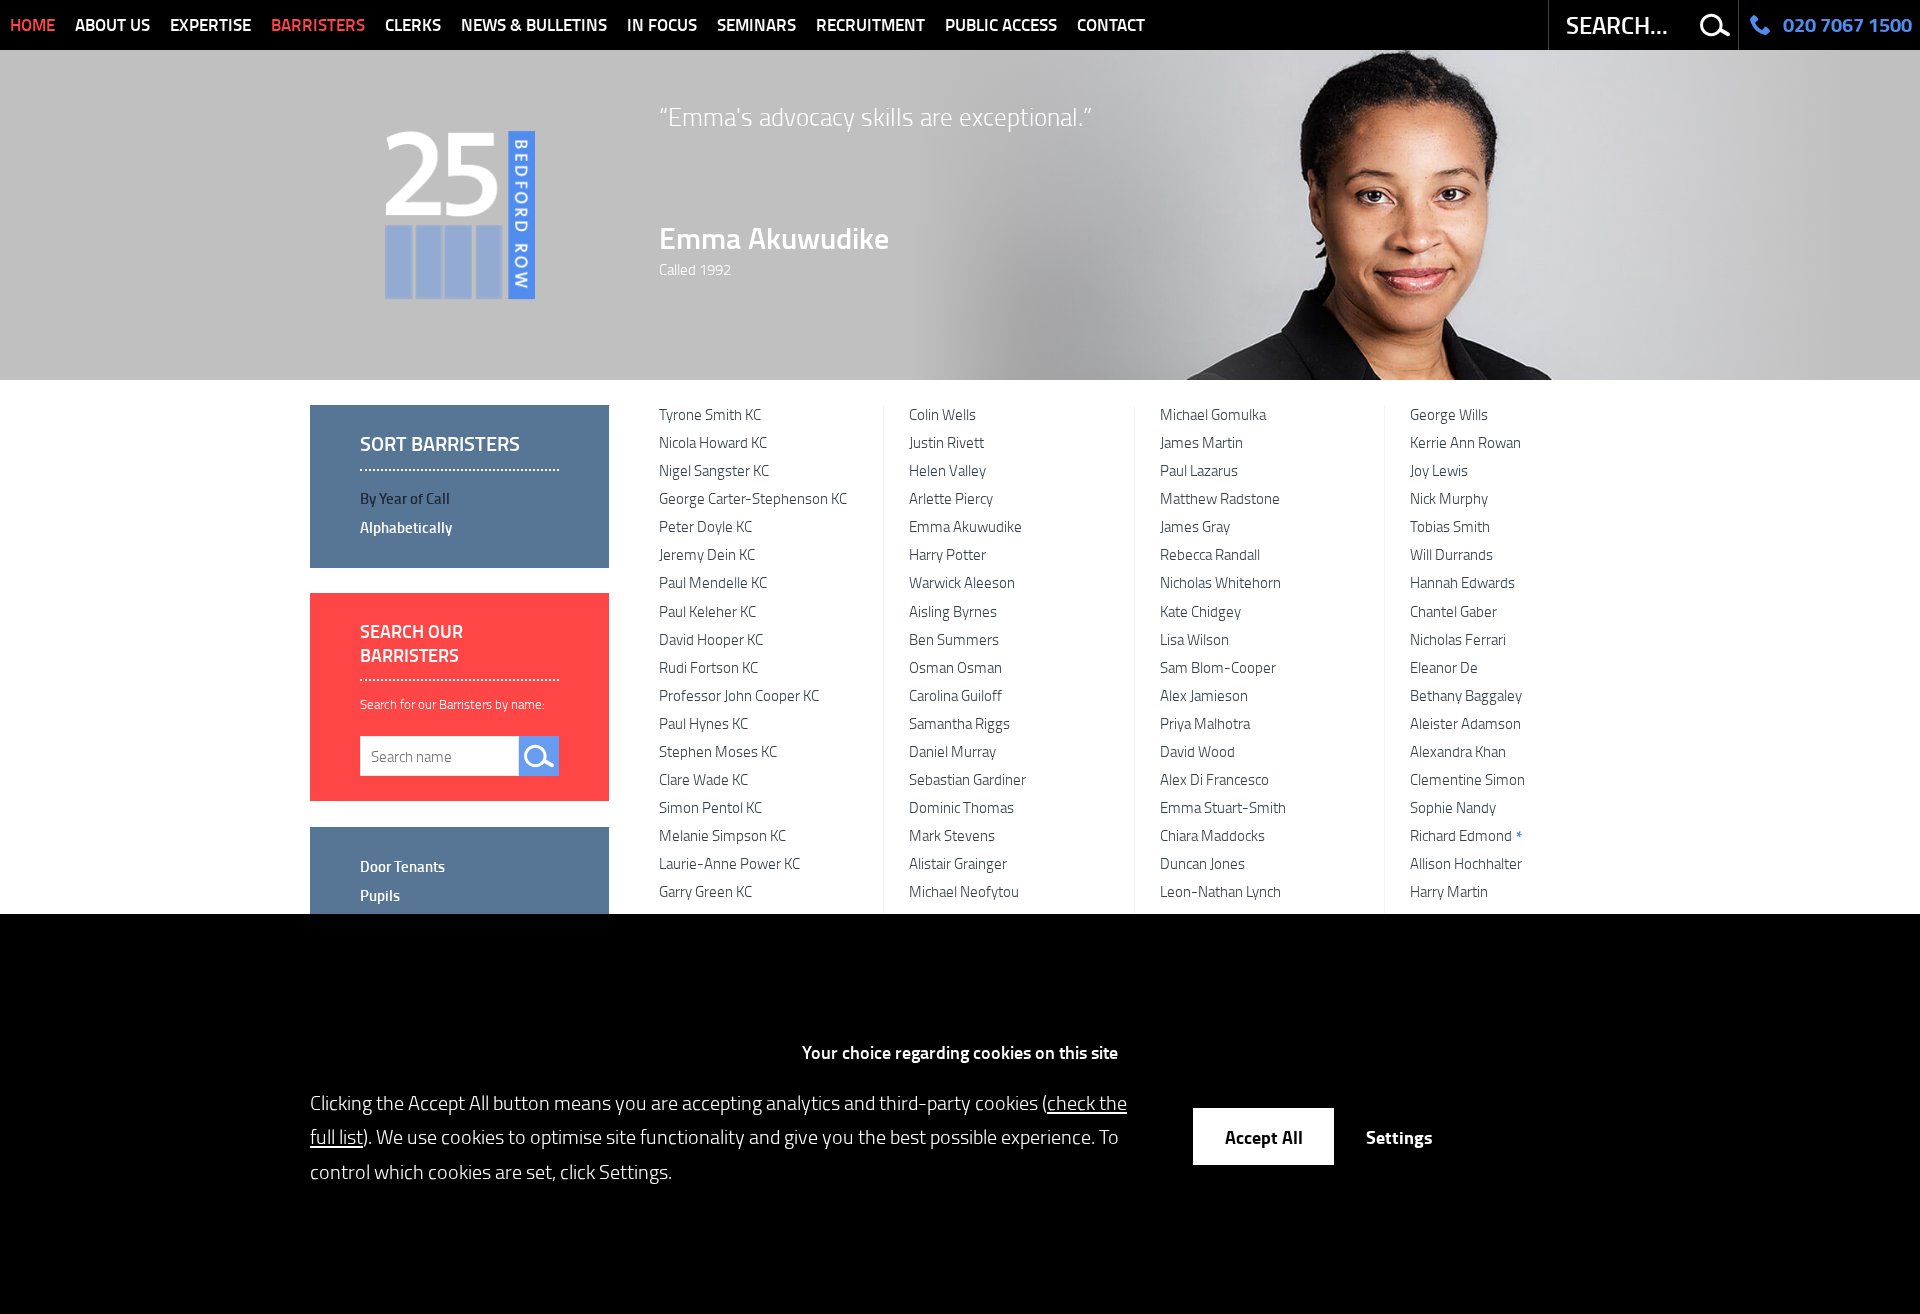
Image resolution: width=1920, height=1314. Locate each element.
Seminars (756, 24)
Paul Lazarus (1199, 470)
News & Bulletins (534, 24)
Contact (1111, 24)
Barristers (318, 24)
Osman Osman (955, 667)
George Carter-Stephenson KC (753, 498)
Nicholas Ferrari (1458, 639)
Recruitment (870, 24)
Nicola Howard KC (713, 442)
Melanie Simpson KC (722, 835)
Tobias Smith (1450, 526)
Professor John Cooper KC (739, 695)
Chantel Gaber (1453, 611)
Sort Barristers (440, 443)
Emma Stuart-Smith (1223, 807)
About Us (112, 24)
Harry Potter (947, 554)
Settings (1399, 1136)
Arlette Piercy (951, 498)
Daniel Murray (952, 751)
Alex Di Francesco (1214, 779)
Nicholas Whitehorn (1220, 582)
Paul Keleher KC (707, 611)
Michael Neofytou (964, 891)
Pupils (380, 895)
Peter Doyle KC (705, 526)
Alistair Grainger (958, 863)
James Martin (1201, 442)
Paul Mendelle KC (713, 582)
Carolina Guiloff (955, 695)
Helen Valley (947, 470)
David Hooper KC (711, 639)
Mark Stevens (952, 835)
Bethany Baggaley (1466, 695)
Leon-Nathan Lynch (1220, 891)
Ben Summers (954, 639)
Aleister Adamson (1465, 723)
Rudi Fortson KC (708, 667)
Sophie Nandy (1453, 807)
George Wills (1449, 414)
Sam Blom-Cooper (1218, 667)
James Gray (1195, 526)
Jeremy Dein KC (707, 554)
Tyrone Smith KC (710, 414)
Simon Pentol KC (710, 807)
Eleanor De (1444, 667)
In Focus (662, 24)
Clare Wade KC (703, 779)
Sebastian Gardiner (967, 779)
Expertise (210, 24)
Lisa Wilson (1194, 639)
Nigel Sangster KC (714, 470)
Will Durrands (1451, 554)
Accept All (1264, 1136)
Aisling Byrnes (953, 611)
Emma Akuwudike (774, 237)
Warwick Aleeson (962, 582)
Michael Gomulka (1213, 414)
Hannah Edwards (1462, 582)
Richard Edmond (1461, 835)
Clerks (413, 24)
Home (32, 24)
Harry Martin (1449, 891)
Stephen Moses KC (718, 751)
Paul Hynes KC (703, 723)
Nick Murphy (1449, 498)
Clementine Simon (1467, 779)
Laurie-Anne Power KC (729, 863)
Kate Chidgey (1200, 611)
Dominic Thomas (961, 807)
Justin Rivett (946, 442)
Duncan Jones (1202, 863)
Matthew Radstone (1220, 498)
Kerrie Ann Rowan (1465, 442)
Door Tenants (402, 866)
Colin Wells (942, 414)
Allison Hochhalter (1466, 863)
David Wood (1197, 751)
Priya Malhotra (1205, 723)
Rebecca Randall (1210, 554)
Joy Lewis (1439, 470)
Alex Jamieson (1204, 695)
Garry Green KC (705, 891)
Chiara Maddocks (1212, 835)
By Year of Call (405, 498)
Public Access (1001, 24)
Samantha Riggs (959, 723)
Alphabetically (406, 527)
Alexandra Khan (1458, 751)
